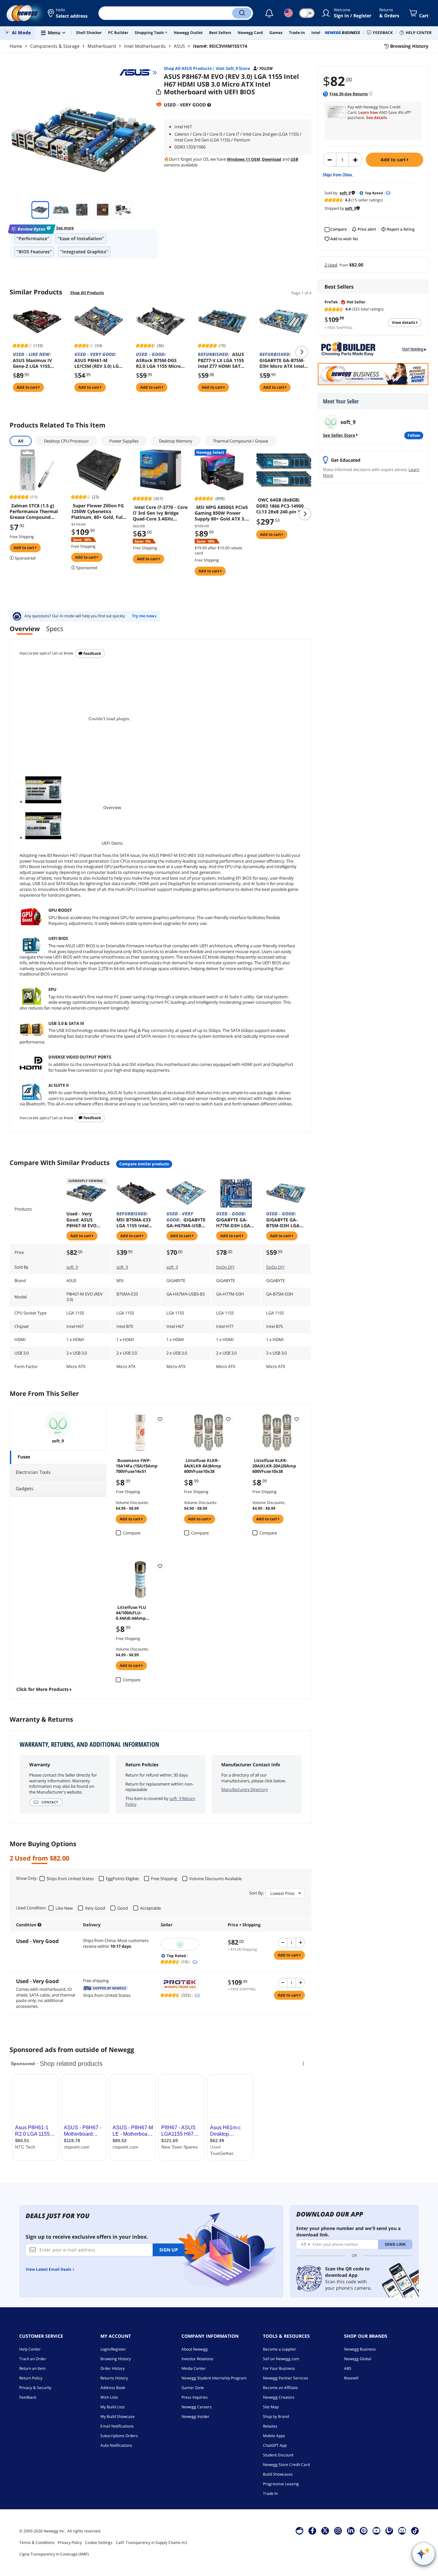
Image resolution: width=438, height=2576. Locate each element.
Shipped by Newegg (106, 1988)
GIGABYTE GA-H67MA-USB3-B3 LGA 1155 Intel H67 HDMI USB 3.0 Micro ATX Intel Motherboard (186, 1220)
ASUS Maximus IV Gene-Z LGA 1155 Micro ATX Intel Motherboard (32, 360)
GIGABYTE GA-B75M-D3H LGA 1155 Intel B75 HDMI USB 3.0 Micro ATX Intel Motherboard (283, 1220)
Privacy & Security (35, 2388)
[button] (68, 13)
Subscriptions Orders (119, 2436)
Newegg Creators (279, 2397)
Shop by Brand (276, 2416)
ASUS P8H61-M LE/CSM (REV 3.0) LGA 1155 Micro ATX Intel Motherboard (98, 360)
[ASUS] (138, 72)
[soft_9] (191, 1944)
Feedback (92, 653)
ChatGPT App (275, 2445)
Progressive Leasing (281, 2484)
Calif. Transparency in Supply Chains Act (152, 2542)
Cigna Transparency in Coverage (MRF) (54, 2554)
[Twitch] (389, 2530)
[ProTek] (191, 1984)
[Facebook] (312, 2530)
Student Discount (278, 2455)
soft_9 (72, 1267)
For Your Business (279, 2368)
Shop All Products (87, 293)
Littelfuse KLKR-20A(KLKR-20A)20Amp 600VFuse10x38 (274, 1465)
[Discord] (402, 2530)
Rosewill (351, 2378)
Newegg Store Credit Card (286, 2465)
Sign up (169, 2250)
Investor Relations (197, 2359)
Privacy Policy (70, 2542)
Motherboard (102, 46)
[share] (159, 92)
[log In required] (160, 1419)
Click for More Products (42, 1689)
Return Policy (31, 2378)
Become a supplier (280, 2349)
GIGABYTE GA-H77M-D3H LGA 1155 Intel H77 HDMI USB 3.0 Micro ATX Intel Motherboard (233, 1220)
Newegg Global (358, 2359)
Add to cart (394, 160)
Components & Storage (55, 46)
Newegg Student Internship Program (214, 2378)
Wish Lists (109, 2397)
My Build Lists (113, 2407)
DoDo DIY (225, 1267)
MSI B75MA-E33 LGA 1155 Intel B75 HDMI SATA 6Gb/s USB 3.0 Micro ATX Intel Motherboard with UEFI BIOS (134, 1220)
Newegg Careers (197, 2407)
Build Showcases (278, 2474)
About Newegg (195, 2349)
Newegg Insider (195, 2416)
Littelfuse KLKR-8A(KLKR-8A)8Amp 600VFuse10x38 (202, 1465)
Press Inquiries (195, 2397)
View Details (404, 322)
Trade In (270, 2493)
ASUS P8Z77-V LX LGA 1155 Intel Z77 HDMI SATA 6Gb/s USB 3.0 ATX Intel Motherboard (221, 360)
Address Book (113, 2388)
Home (16, 46)
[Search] (242, 13)
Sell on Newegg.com (281, 2359)
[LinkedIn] (351, 2530)
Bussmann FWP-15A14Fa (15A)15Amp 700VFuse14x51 (137, 1465)
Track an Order (33, 2359)
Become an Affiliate (280, 2388)
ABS (348, 2368)
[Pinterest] (364, 2530)
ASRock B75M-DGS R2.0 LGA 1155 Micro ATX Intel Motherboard (158, 360)
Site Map (271, 2407)
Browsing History (116, 2359)
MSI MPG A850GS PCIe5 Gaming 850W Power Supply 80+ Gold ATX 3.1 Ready (221, 513)
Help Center (30, 2349)
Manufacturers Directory (245, 1789)
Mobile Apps (274, 2436)
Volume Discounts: (132, 1503)
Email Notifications (117, 2426)
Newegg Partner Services (286, 2378)
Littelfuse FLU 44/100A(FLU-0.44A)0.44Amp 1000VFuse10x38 (132, 1612)
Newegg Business (360, 2349)
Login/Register (113, 2349)
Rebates (270, 2426)
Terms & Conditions (37, 2542)
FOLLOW (414, 435)
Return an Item (32, 2368)
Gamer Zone (193, 2388)
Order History (113, 2368)
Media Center (194, 2368)
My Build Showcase (118, 2416)
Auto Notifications (116, 2445)
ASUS (179, 46)
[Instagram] (338, 2530)
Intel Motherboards (145, 46)
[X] (325, 2530)
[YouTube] (376, 2530)
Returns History (114, 2378)
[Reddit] (159, 104)
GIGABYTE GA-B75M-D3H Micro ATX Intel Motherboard (282, 360)
